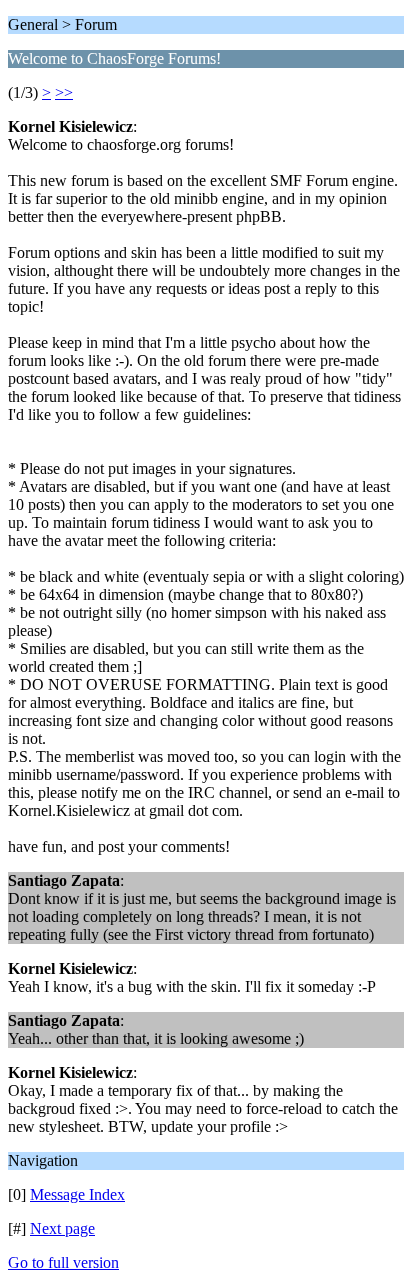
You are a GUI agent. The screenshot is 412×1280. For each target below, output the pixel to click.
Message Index (77, 1194)
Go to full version (63, 1262)
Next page (62, 1228)
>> (64, 92)
